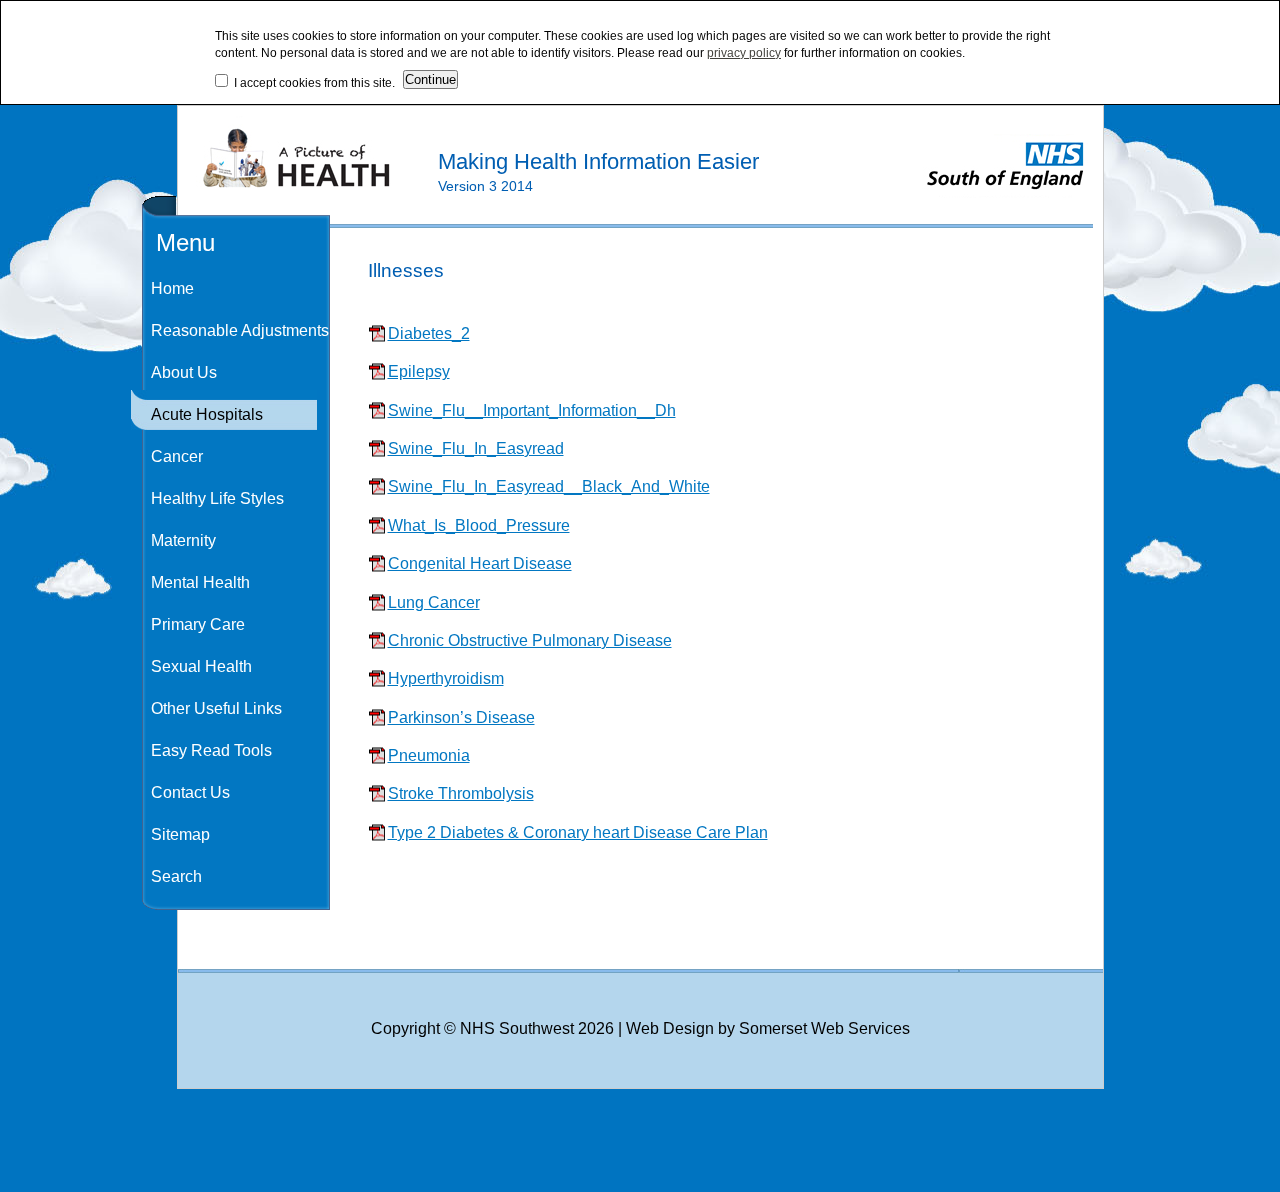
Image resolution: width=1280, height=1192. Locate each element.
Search (176, 876)
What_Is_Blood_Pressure (479, 525)
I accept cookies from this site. (311, 83)
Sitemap (180, 834)
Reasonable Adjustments (240, 330)
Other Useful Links (216, 708)
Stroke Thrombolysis (461, 793)
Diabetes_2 (429, 333)
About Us (184, 372)
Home (172, 288)
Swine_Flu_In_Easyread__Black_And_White (549, 486)
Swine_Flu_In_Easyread (476, 448)
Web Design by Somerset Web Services (768, 1028)
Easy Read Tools (211, 750)
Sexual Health (201, 666)
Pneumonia (429, 755)
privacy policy (744, 53)
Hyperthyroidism (446, 678)
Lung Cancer (434, 602)
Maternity (183, 540)
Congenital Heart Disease (480, 563)
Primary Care (198, 624)
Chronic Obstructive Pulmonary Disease (530, 640)
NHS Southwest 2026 (537, 1028)
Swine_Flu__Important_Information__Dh (532, 410)
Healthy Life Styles (217, 498)
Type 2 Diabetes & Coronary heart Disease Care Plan (578, 832)
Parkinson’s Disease (461, 717)
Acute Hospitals (207, 414)
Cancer (177, 456)
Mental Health (200, 582)
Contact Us (190, 792)
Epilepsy (419, 371)
